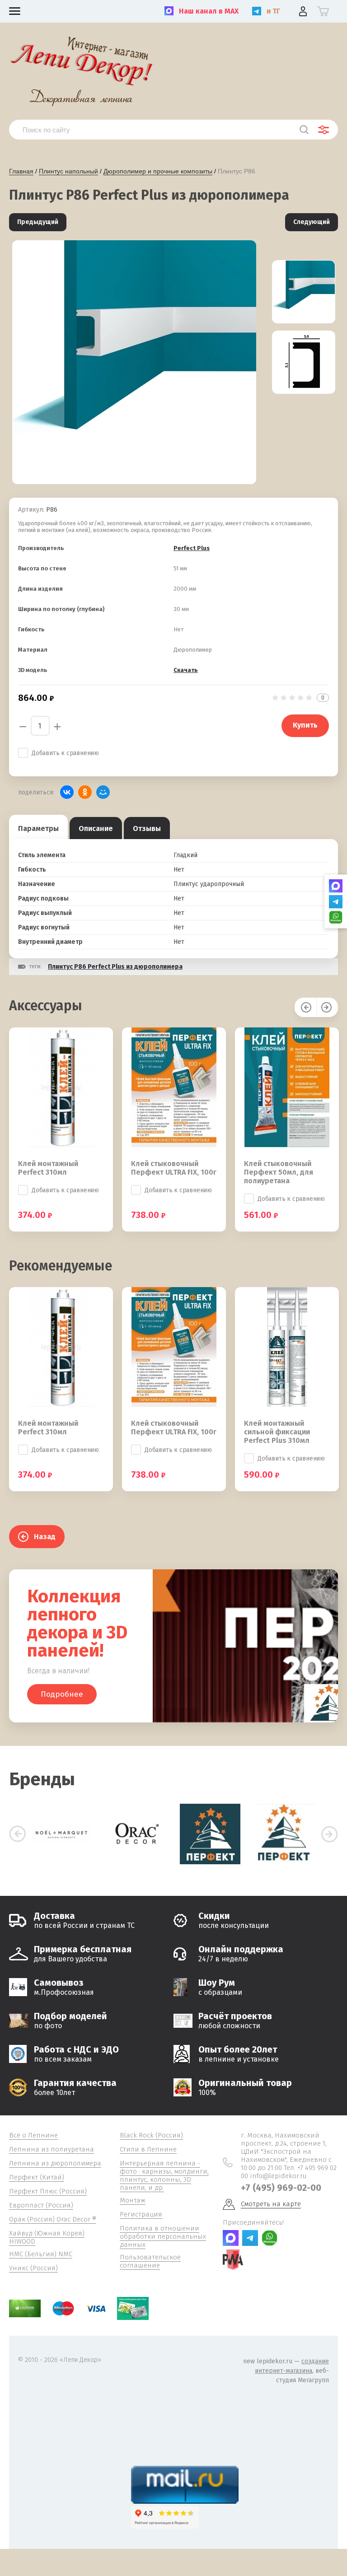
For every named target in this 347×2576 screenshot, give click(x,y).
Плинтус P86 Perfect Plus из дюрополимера (115, 967)
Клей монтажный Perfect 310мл (48, 1168)
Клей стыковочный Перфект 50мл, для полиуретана (279, 1172)
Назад (45, 1537)
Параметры (38, 828)
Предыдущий (38, 222)
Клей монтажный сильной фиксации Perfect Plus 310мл (277, 1432)
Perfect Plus (192, 548)
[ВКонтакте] (67, 792)
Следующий (312, 222)
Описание (96, 828)
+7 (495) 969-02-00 (281, 2188)
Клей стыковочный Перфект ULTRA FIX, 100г (174, 1168)
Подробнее (62, 1694)
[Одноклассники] (85, 792)
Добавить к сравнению (65, 753)
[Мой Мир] (103, 792)
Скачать (186, 670)
